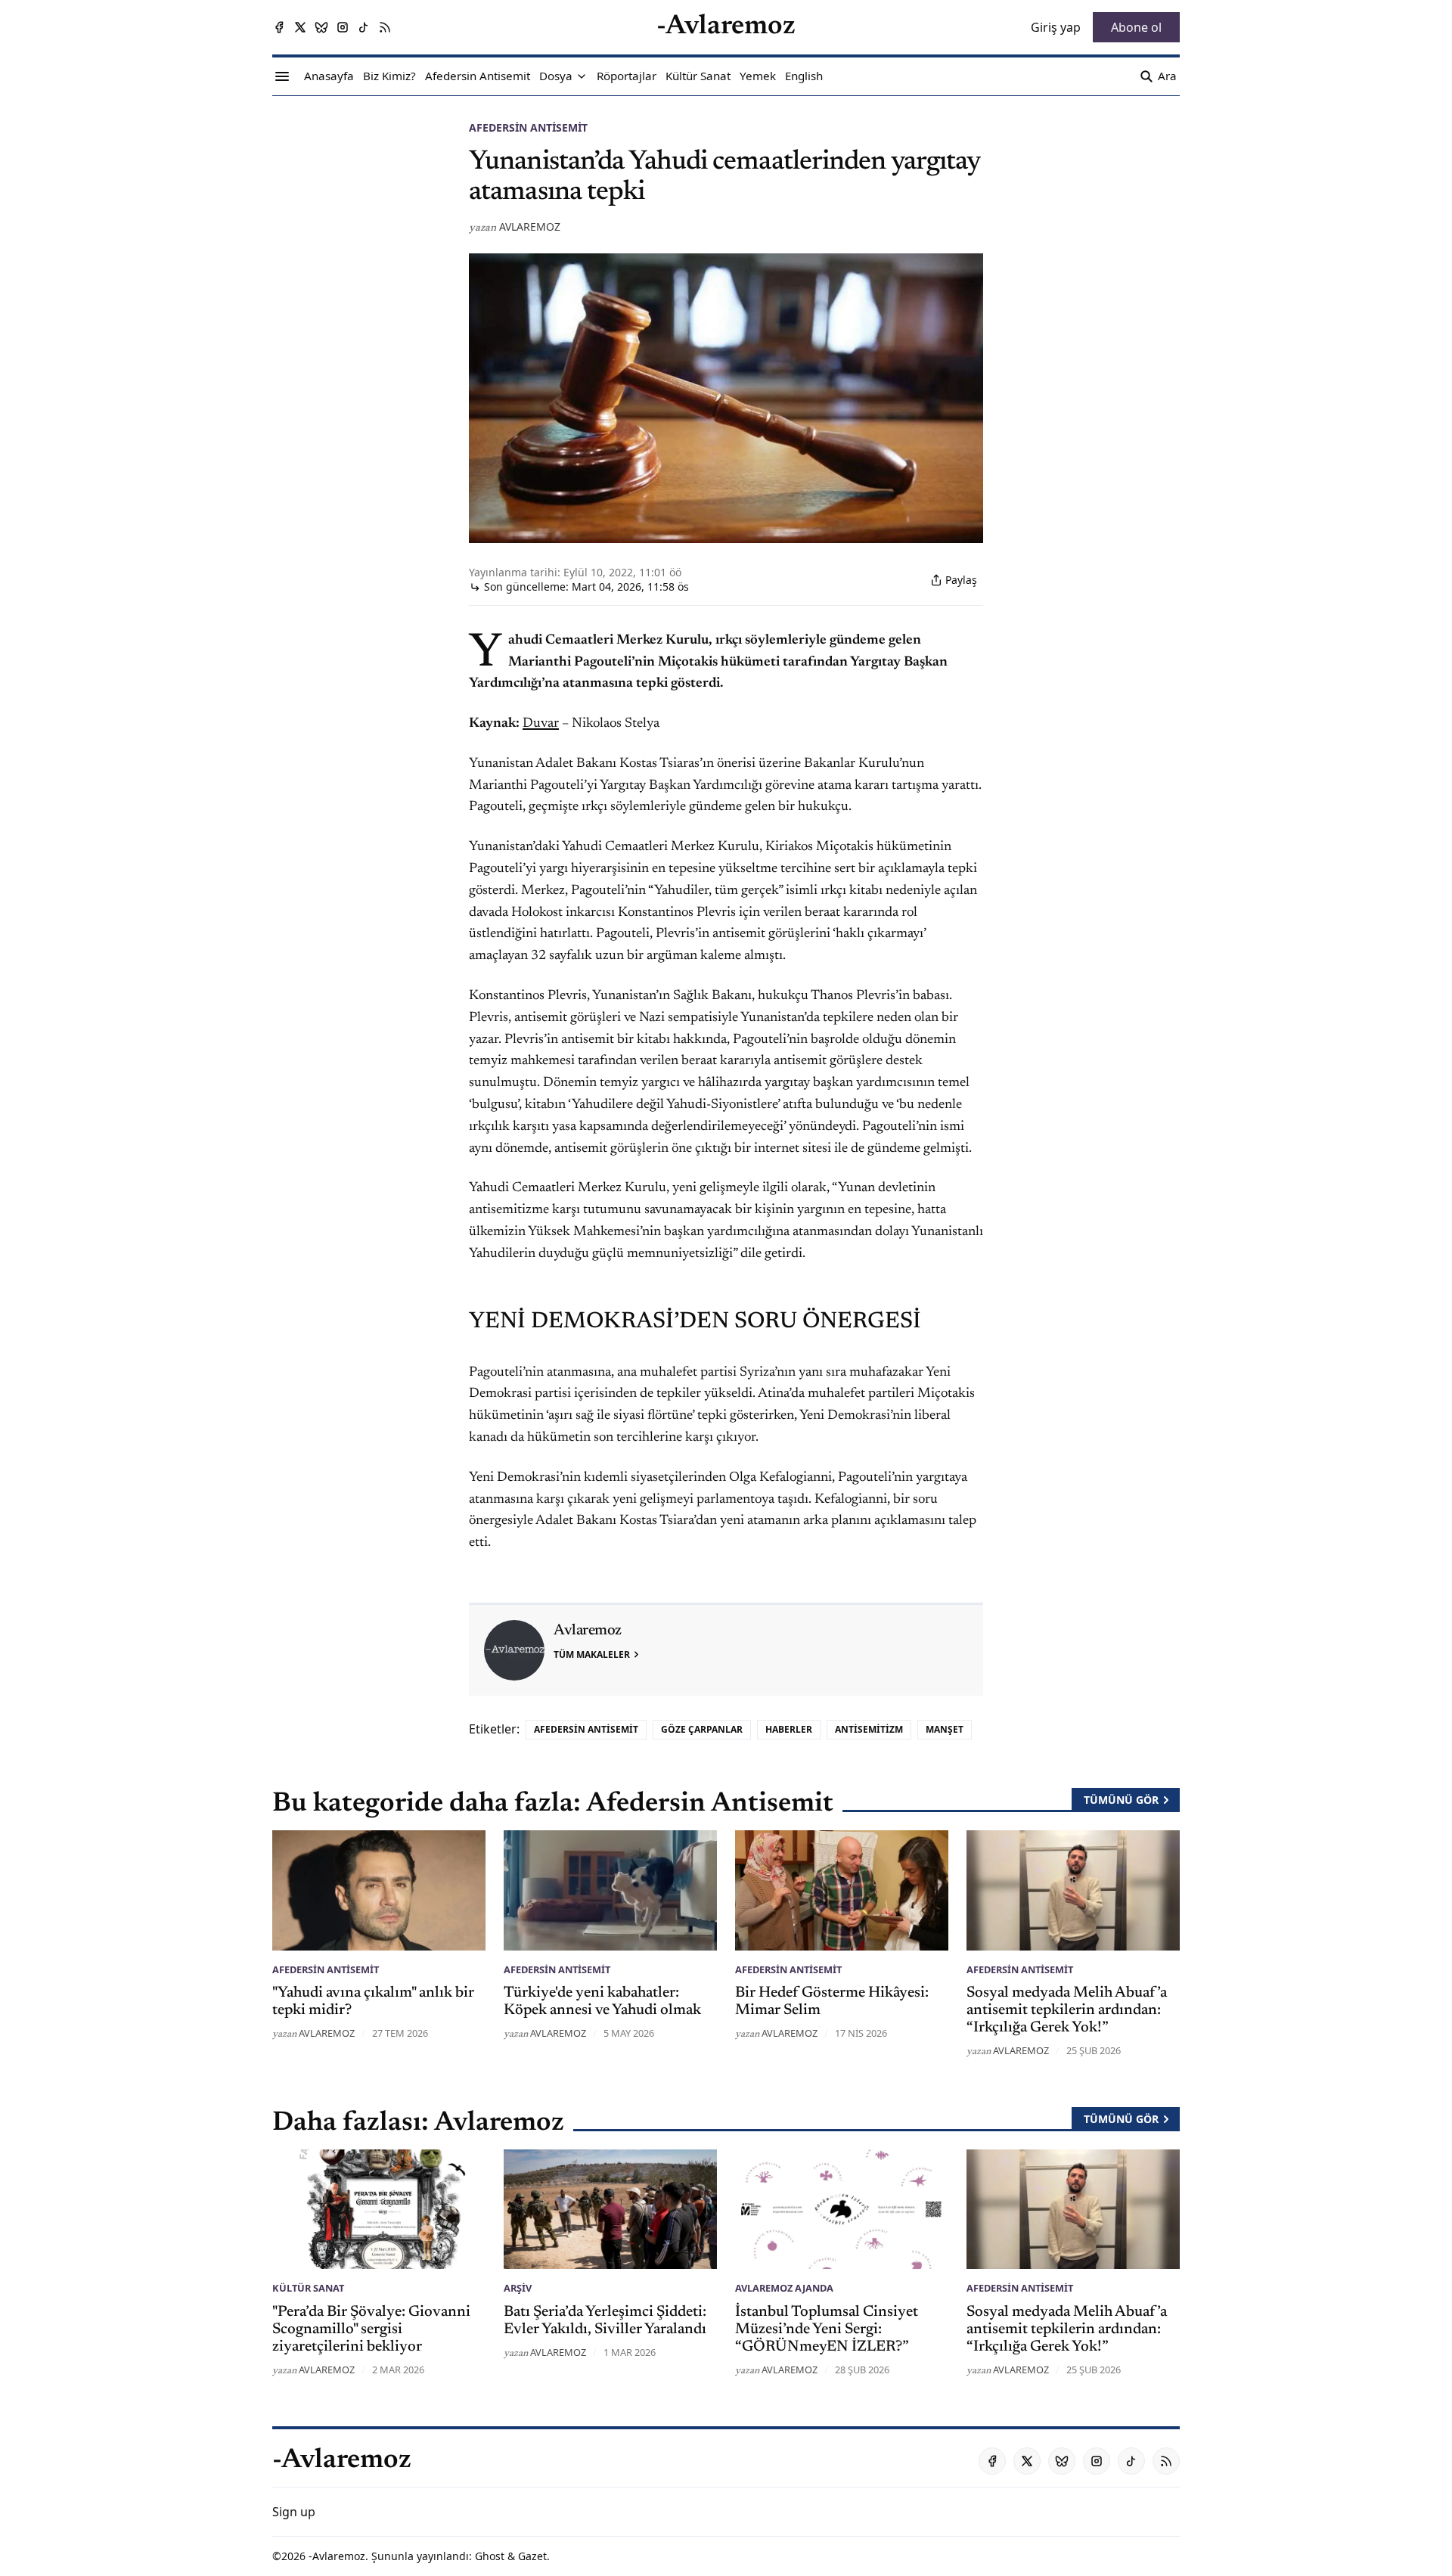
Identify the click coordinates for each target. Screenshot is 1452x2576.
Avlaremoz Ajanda (784, 2288)
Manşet (945, 1729)
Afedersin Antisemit (528, 127)
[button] (556, 76)
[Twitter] (300, 27)
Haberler (789, 1729)
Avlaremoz (530, 227)
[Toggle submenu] (582, 76)
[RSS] (385, 27)
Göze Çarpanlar (702, 1729)
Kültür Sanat (308, 2288)
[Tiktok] (364, 27)
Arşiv (518, 2288)
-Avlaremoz (337, 2556)
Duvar (541, 724)
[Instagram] (343, 27)
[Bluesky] (321, 27)
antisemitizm (869, 1729)
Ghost (490, 2556)
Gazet (532, 2556)
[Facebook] (279, 27)
